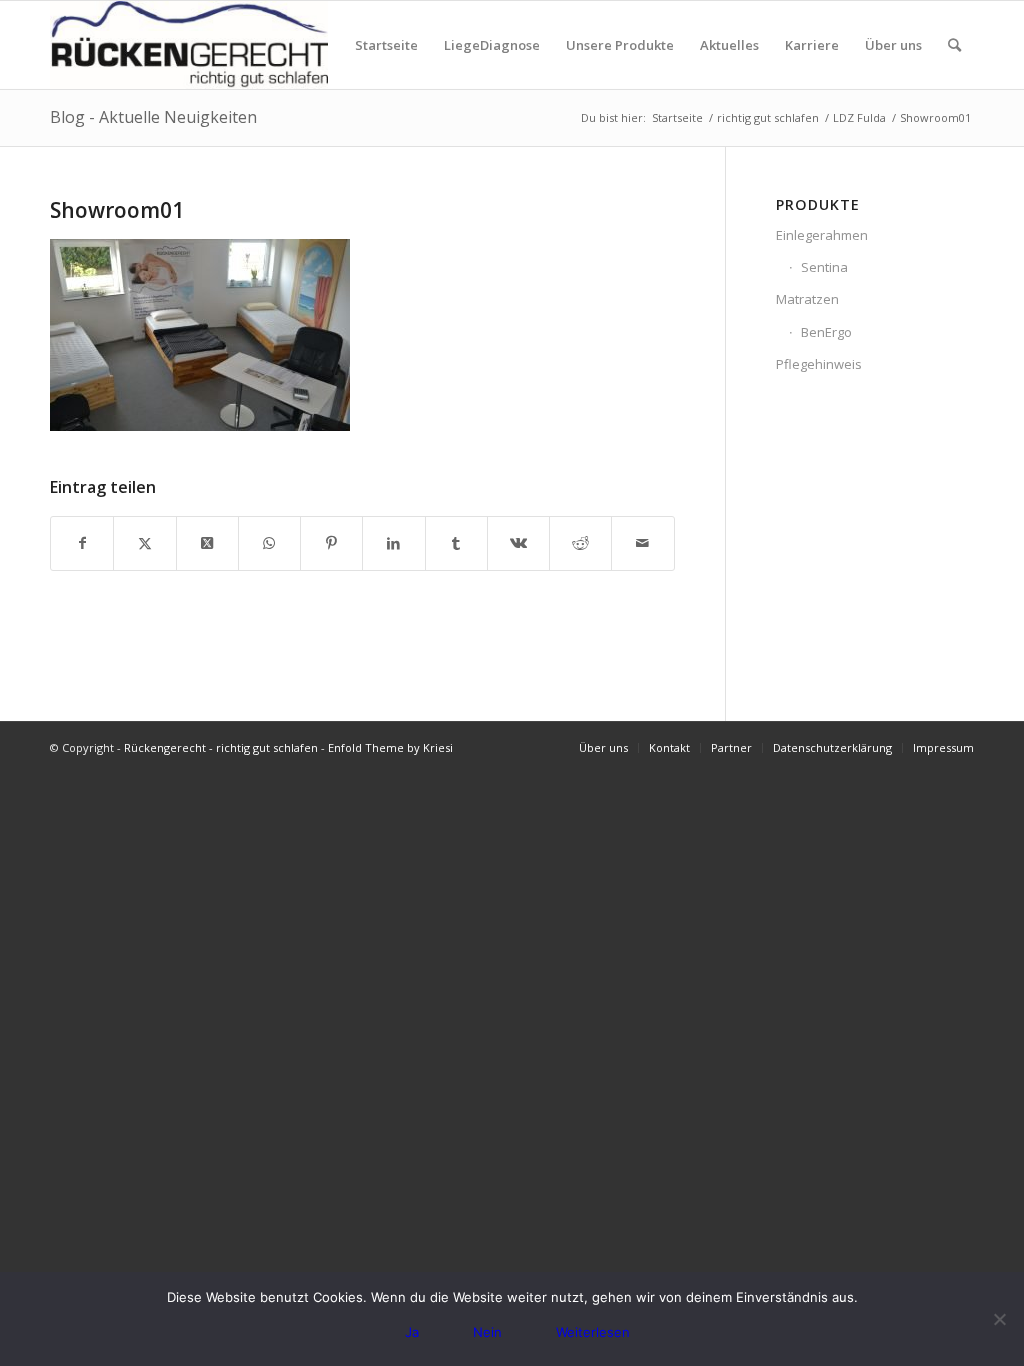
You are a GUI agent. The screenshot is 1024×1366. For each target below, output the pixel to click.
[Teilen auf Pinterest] (331, 543)
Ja (412, 1332)
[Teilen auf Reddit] (580, 543)
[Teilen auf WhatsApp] (269, 543)
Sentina (824, 267)
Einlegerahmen (822, 235)
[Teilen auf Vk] (518, 543)
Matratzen (807, 299)
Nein (487, 1332)
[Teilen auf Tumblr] (456, 543)
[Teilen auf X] (144, 543)
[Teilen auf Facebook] (82, 543)
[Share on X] (207, 543)
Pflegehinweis (819, 364)
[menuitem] (386, 45)
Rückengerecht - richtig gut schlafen (221, 747)
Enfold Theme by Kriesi (390, 747)
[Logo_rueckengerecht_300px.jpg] (189, 45)
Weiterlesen (593, 1332)
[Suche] (954, 45)
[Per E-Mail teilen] (642, 543)
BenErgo (826, 332)
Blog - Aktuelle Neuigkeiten (153, 117)
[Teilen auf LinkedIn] (393, 543)
